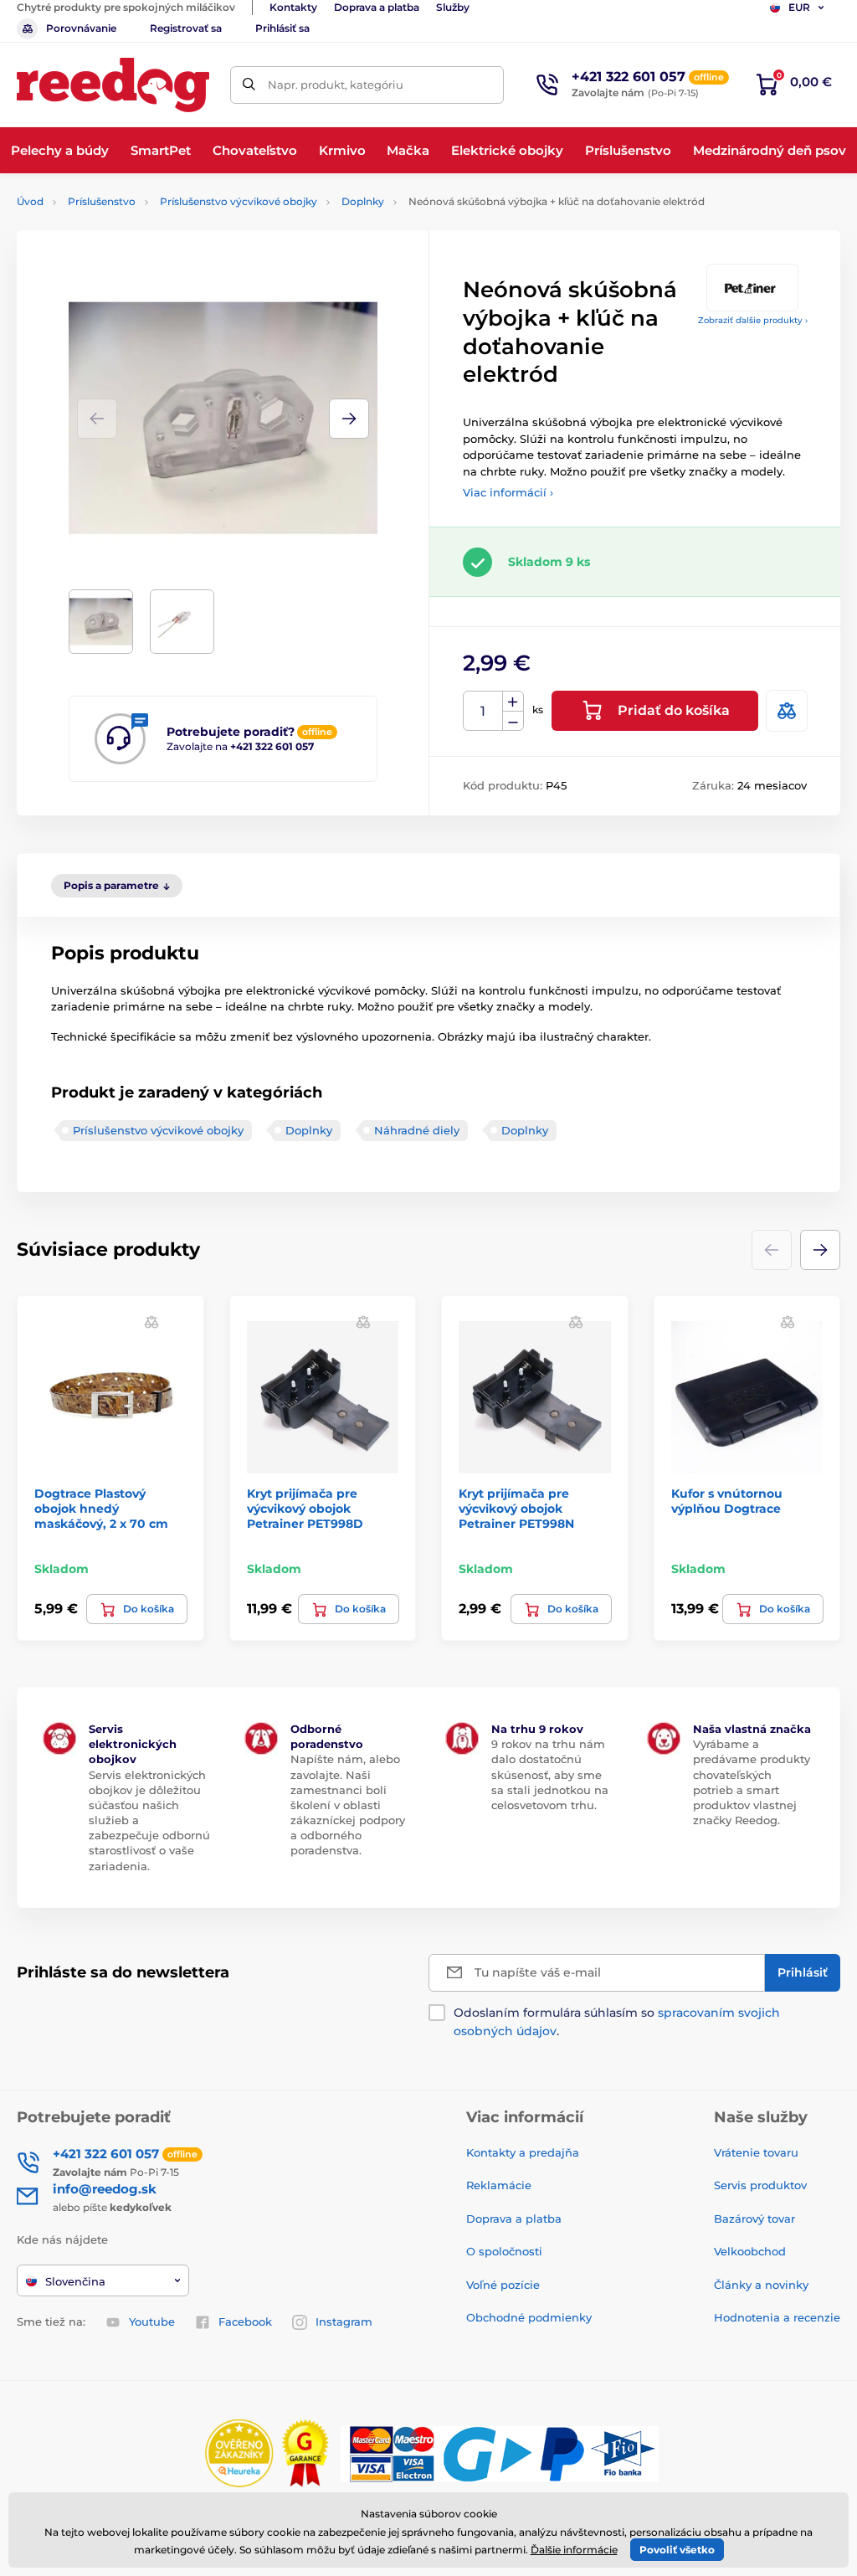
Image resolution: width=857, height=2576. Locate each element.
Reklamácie (499, 2185)
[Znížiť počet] (513, 721)
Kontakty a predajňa (523, 2152)
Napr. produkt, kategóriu (336, 85)
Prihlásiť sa (282, 28)
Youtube (152, 2321)
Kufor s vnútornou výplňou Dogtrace (727, 1501)
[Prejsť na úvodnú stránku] (113, 85)
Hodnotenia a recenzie (777, 2317)
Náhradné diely (417, 1130)
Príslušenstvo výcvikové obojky (239, 201)
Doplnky (363, 201)
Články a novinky (761, 2285)
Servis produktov (760, 2185)
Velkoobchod (750, 2251)
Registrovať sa (186, 28)
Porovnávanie (81, 28)
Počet (483, 711)
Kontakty (293, 7)
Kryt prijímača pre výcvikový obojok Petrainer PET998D (305, 1509)
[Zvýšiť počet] (513, 702)
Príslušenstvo (102, 201)
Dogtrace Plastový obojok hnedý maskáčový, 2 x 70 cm (101, 1509)
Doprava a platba (377, 7)
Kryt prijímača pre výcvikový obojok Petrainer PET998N (516, 1509)
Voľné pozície (503, 2285)
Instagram (344, 2321)
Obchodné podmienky (529, 2317)
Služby (453, 7)
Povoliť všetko (677, 2550)
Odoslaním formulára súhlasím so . (617, 2022)
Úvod (30, 201)
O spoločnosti (504, 2251)
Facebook (245, 2321)
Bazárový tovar (754, 2219)
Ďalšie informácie (574, 2550)
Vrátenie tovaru (756, 2152)
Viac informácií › (508, 492)
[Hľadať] (249, 85)
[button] (349, 419)
